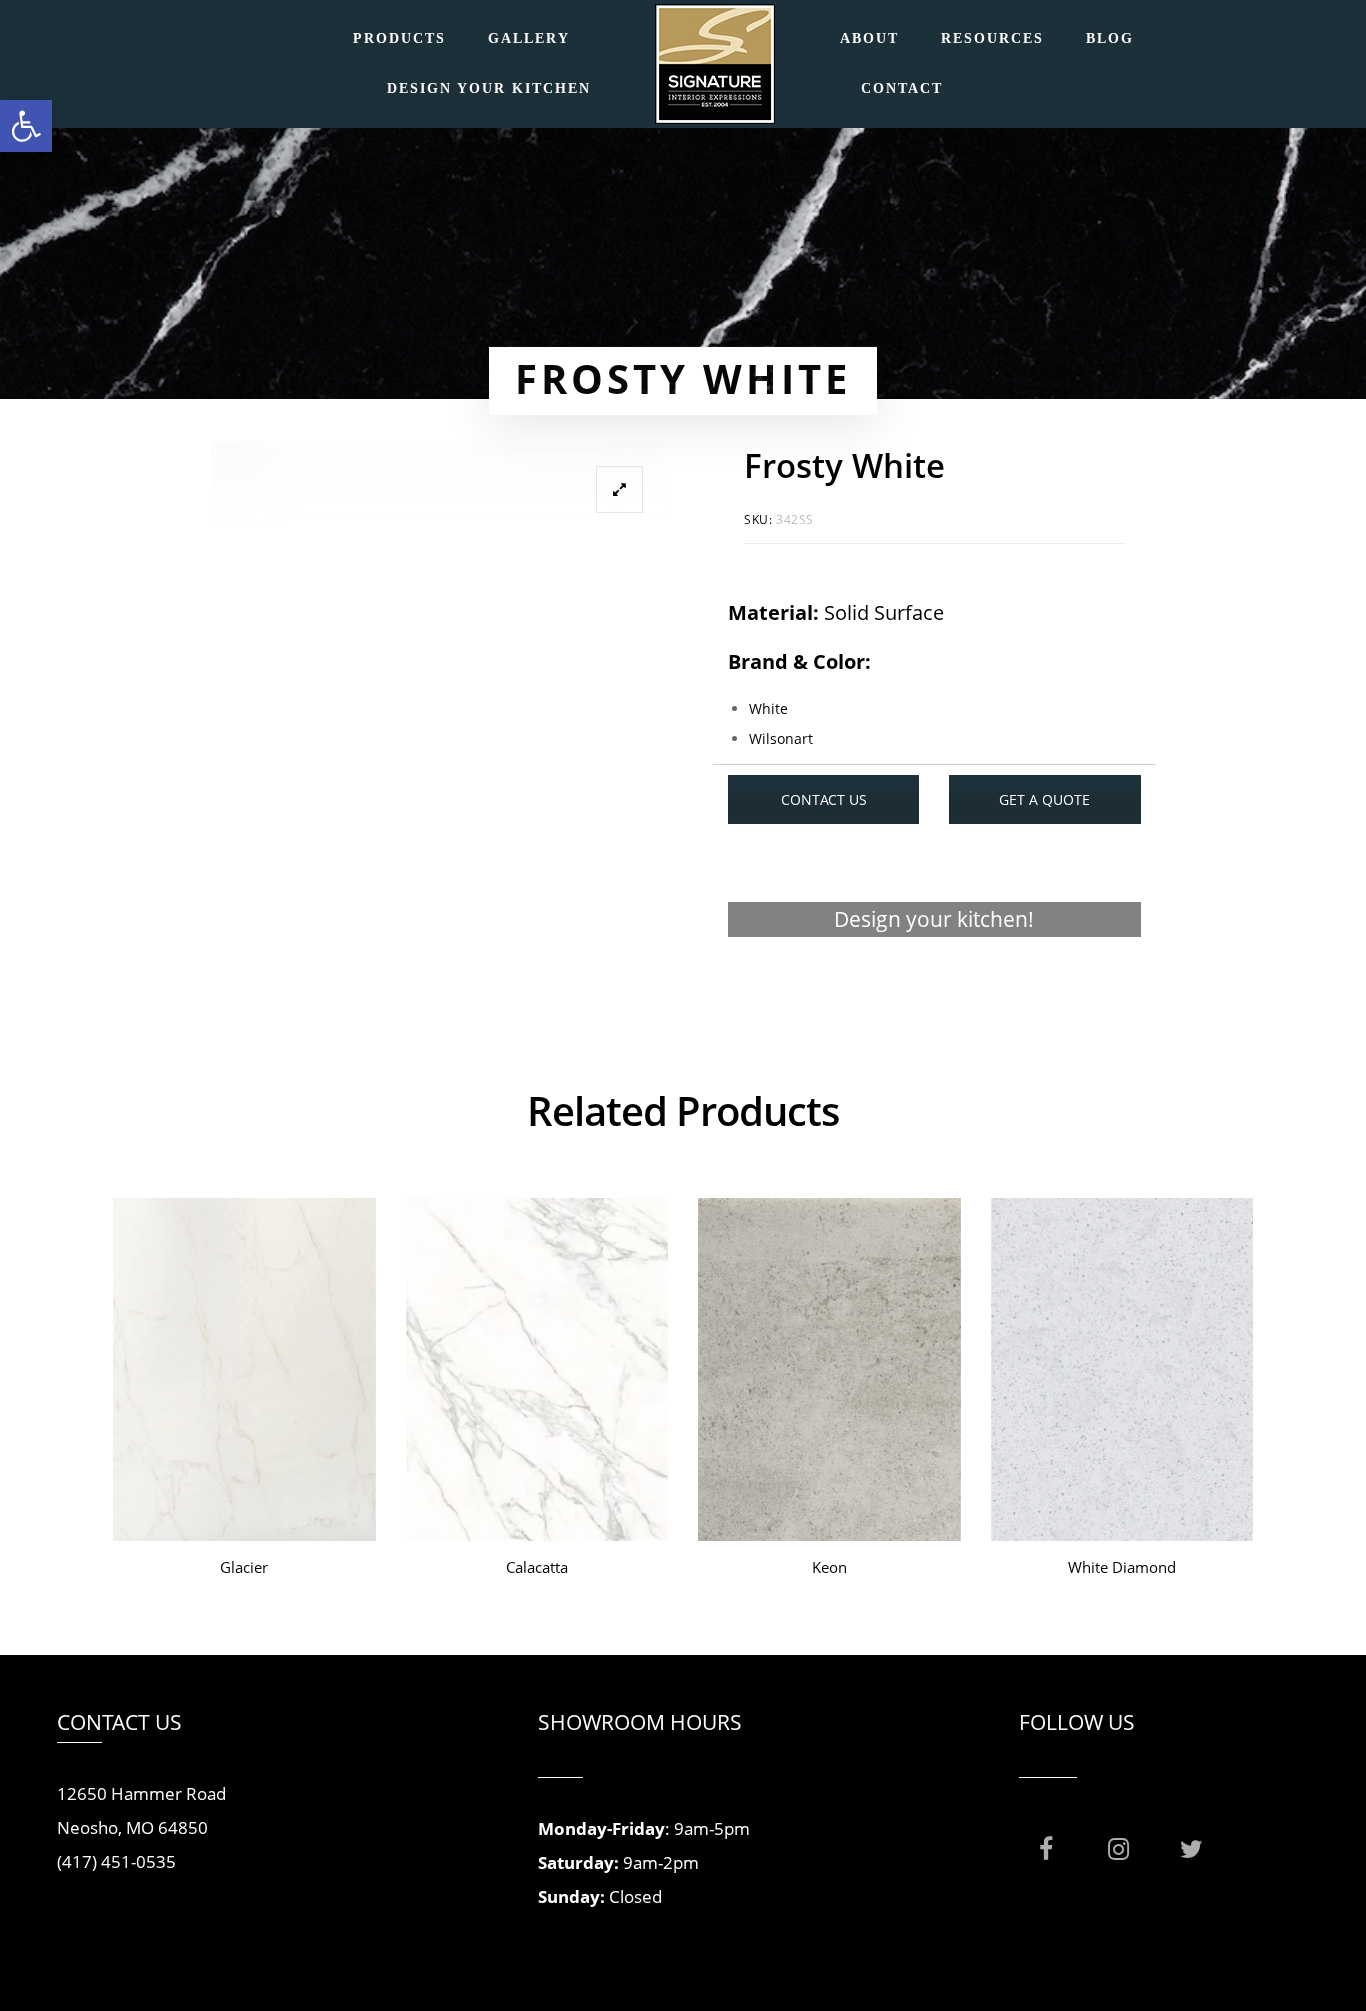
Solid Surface (884, 612)
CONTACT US (824, 799)
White (768, 708)
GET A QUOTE (1044, 799)
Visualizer (934, 996)
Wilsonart (781, 738)
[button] (26, 126)
